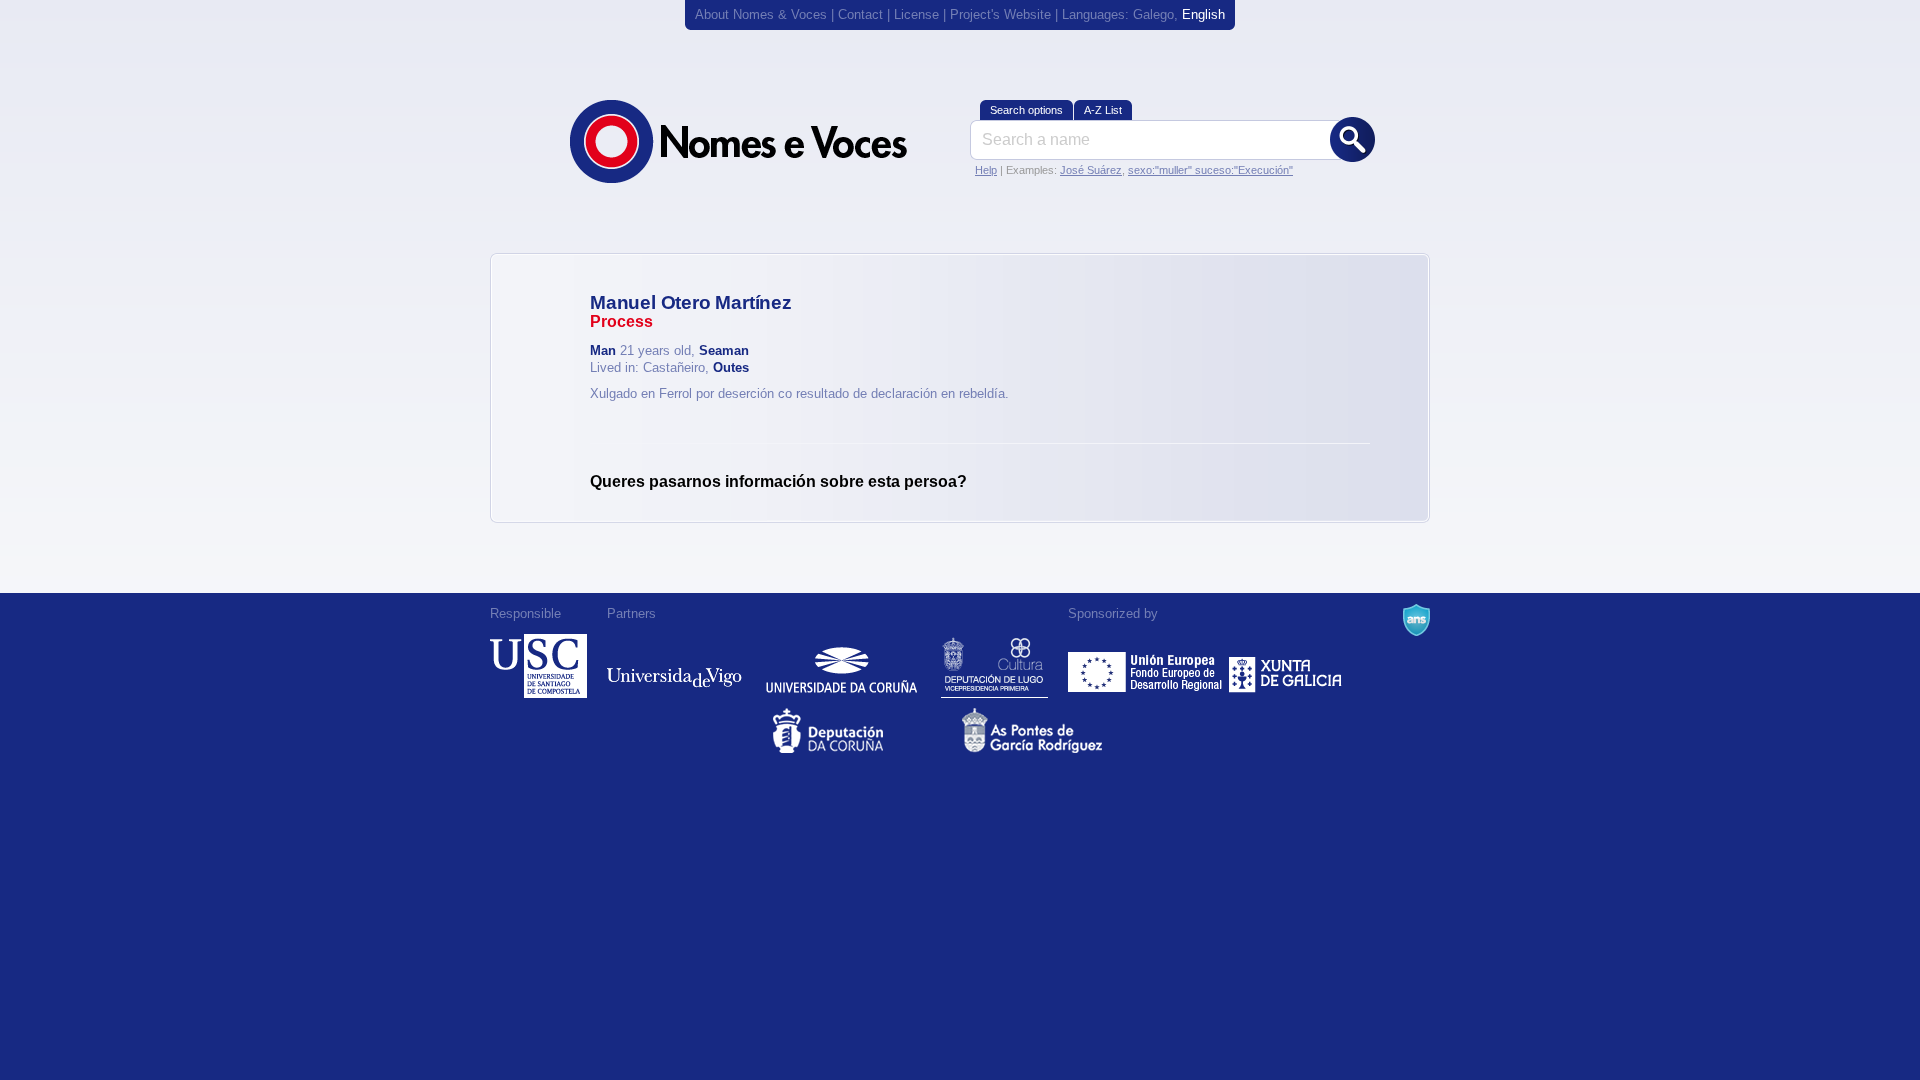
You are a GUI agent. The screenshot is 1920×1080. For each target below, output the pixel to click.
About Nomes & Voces (761, 14)
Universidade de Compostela (538, 666)
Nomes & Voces (760, 141)
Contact (860, 14)
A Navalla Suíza (1416, 620)
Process (621, 321)
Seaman (724, 350)
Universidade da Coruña (841, 666)
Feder (1146, 666)
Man (603, 350)
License (916, 14)
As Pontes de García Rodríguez (1054, 730)
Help (986, 170)
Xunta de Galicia (1285, 666)
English (1203, 14)
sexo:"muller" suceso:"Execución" (1210, 170)
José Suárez (1091, 170)
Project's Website (1000, 14)
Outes (731, 367)
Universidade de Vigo (674, 666)
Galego (1153, 14)
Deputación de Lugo (994, 666)
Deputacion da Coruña (865, 730)
